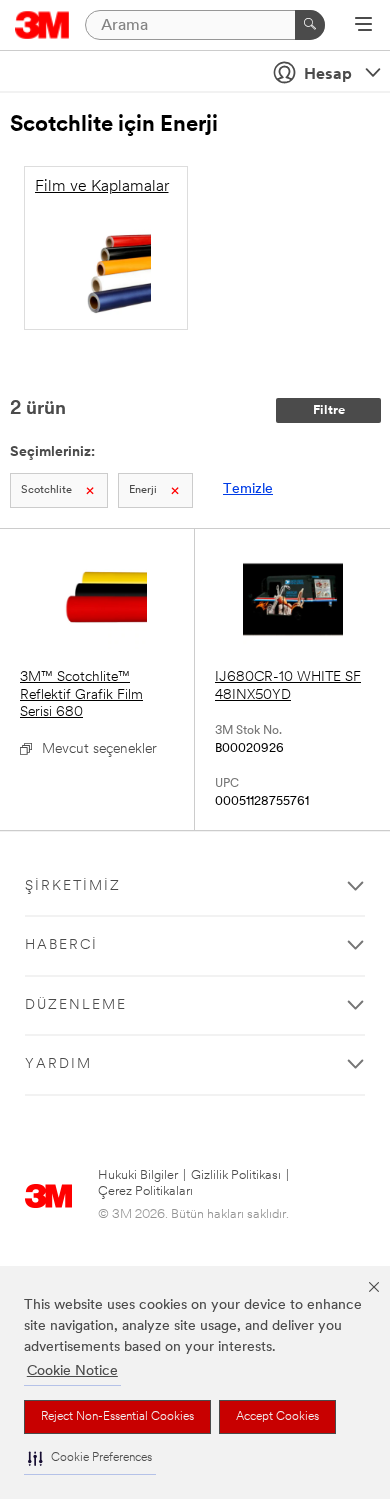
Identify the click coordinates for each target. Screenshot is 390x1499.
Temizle (248, 489)
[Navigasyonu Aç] (363, 26)
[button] (90, 1458)
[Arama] (310, 25)
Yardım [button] (58, 1064)
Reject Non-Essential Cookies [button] (117, 1417)
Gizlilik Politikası (236, 1175)
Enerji (143, 490)
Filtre (329, 410)
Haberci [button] (61, 945)
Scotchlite (46, 490)
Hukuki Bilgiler (138, 1175)
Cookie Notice (72, 1371)
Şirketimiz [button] (73, 886)
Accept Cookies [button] (277, 1417)
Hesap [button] (328, 75)
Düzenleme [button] (76, 1005)
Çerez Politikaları (145, 1191)
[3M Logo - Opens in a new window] (42, 25)
